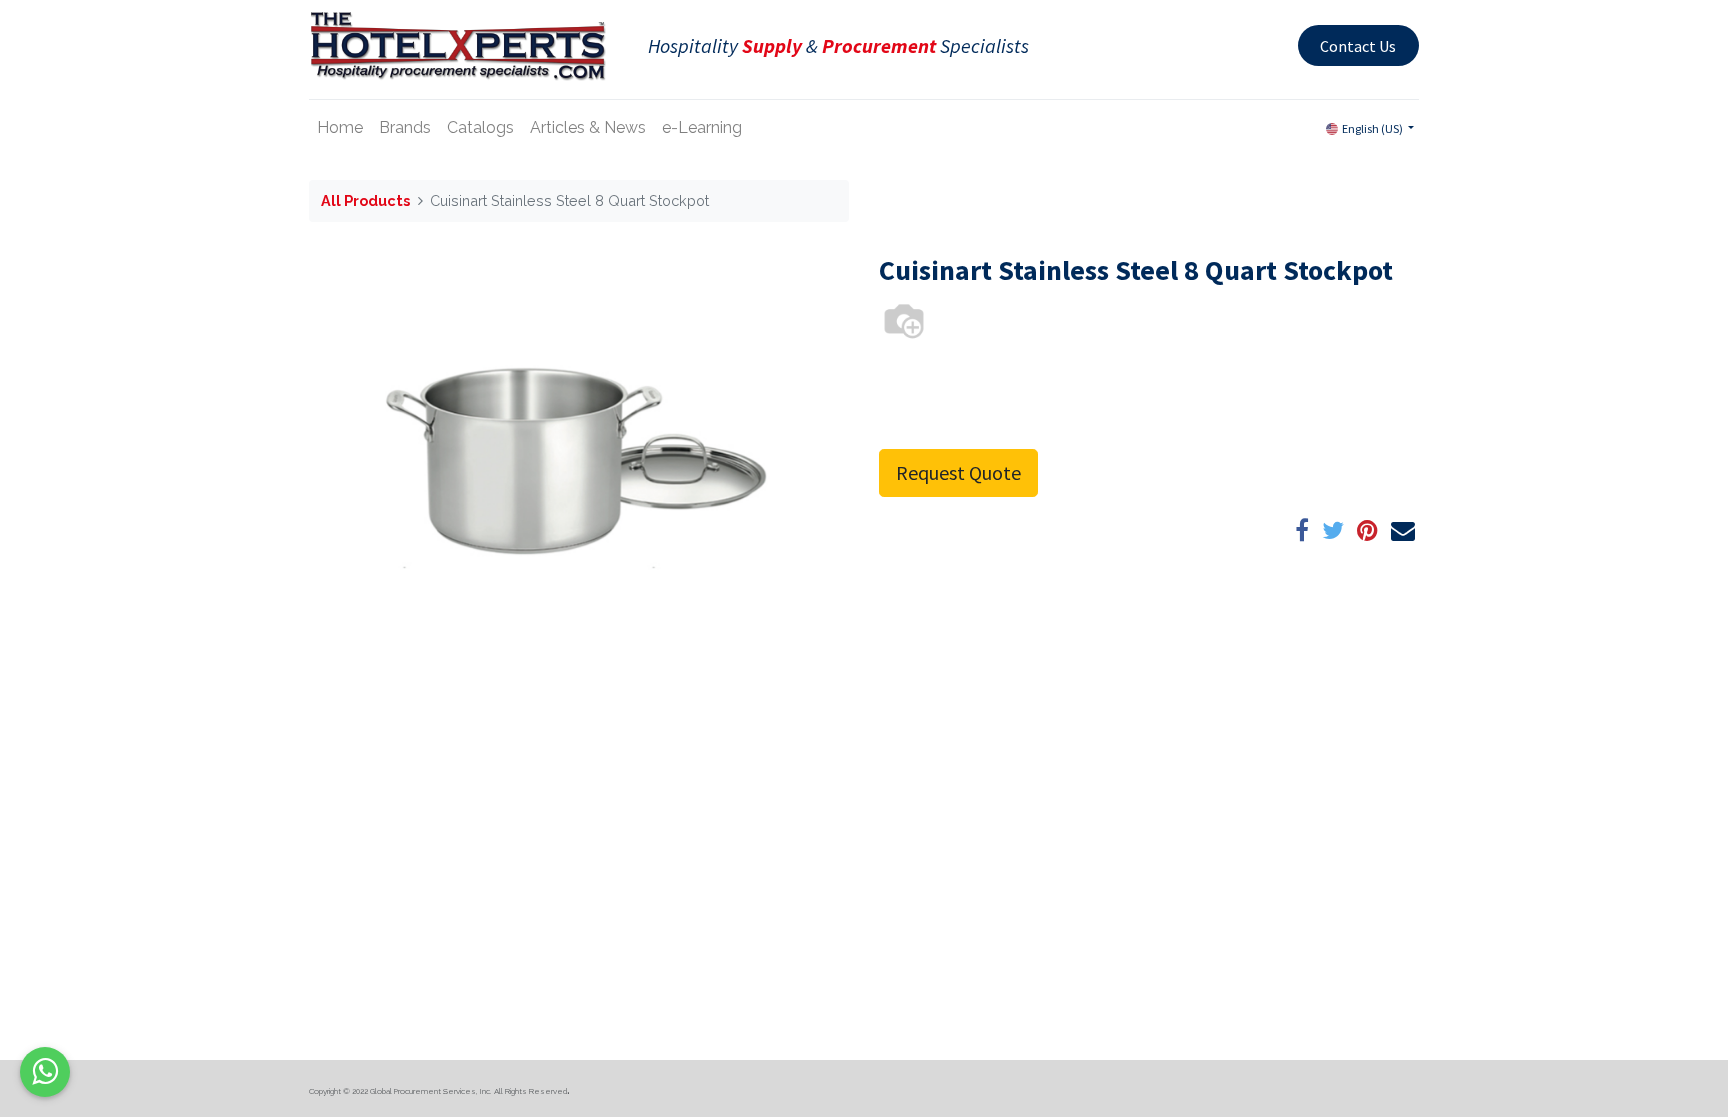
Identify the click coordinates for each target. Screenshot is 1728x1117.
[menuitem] (340, 128)
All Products (365, 200)
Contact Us (1358, 46)
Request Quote (958, 472)
